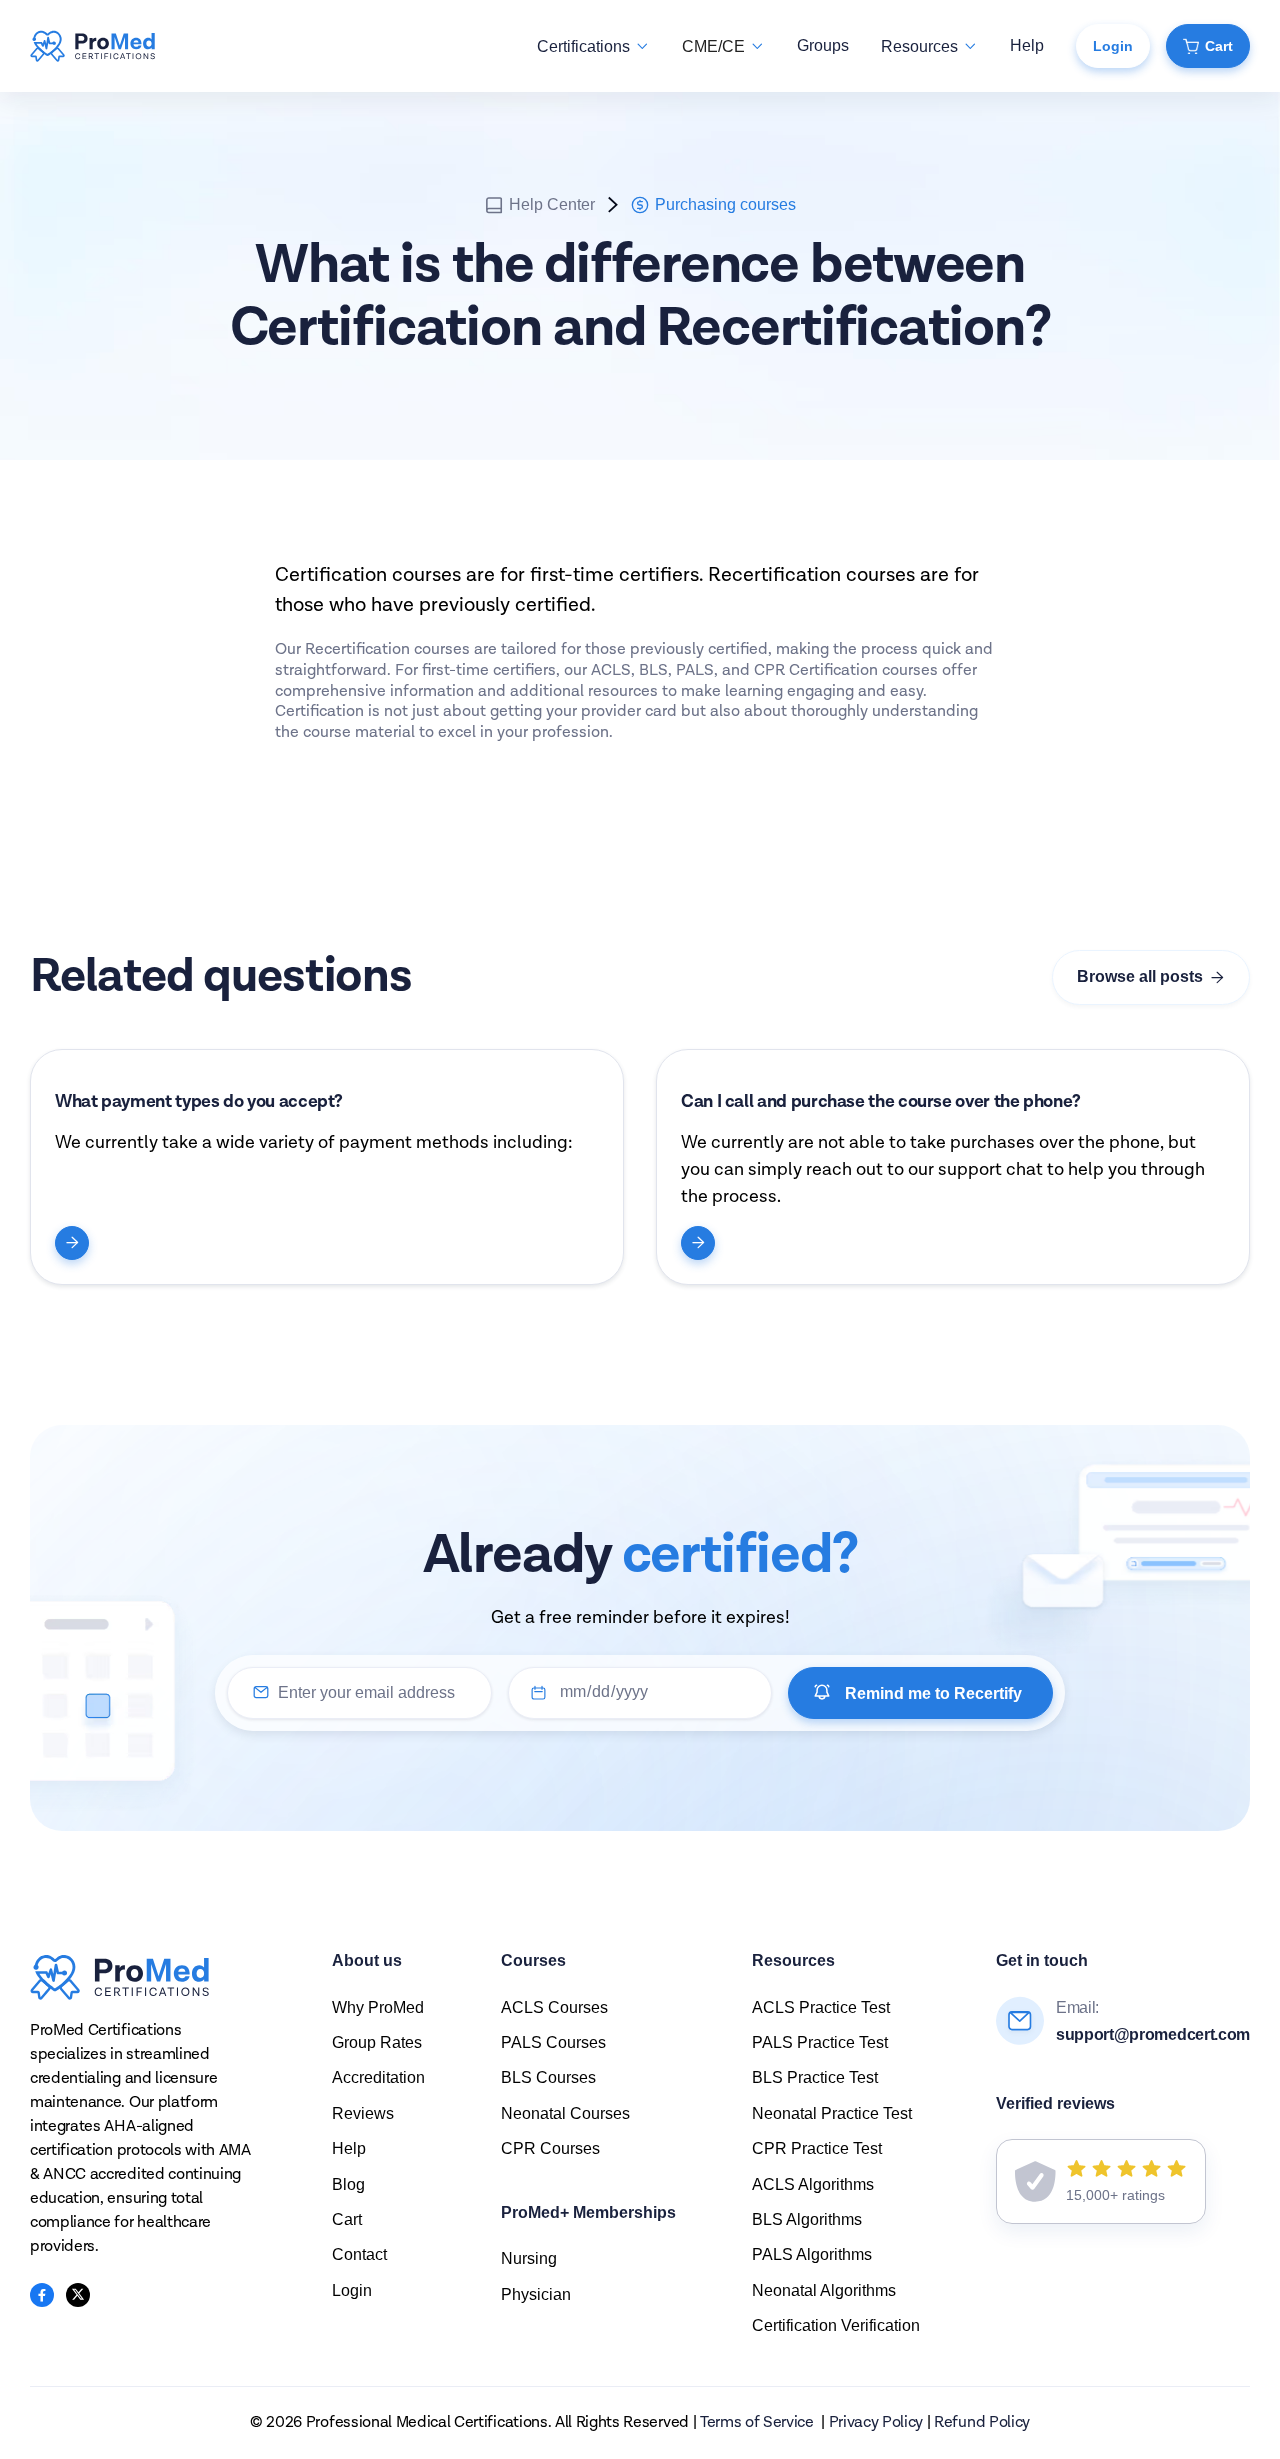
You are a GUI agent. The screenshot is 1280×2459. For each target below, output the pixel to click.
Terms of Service (757, 2423)
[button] (593, 46)
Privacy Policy (876, 2423)
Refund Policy (982, 2423)
